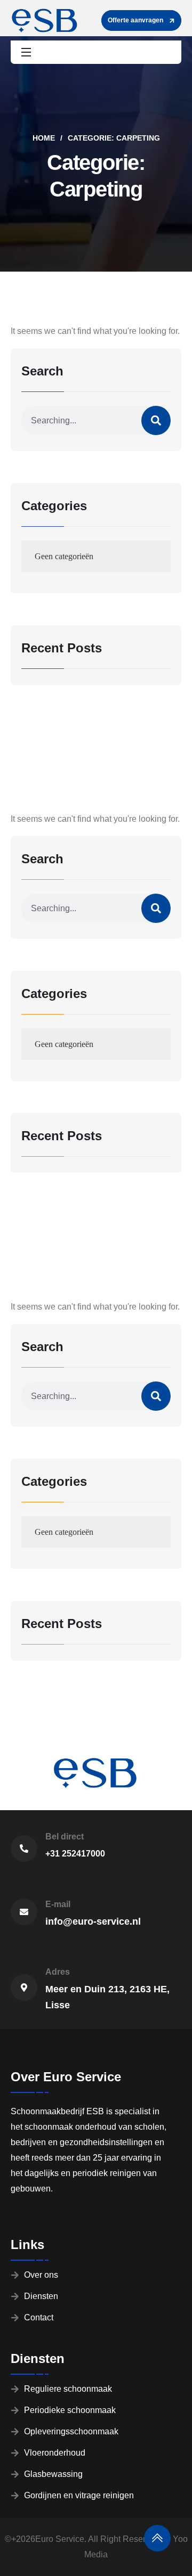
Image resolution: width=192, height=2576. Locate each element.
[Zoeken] (156, 420)
